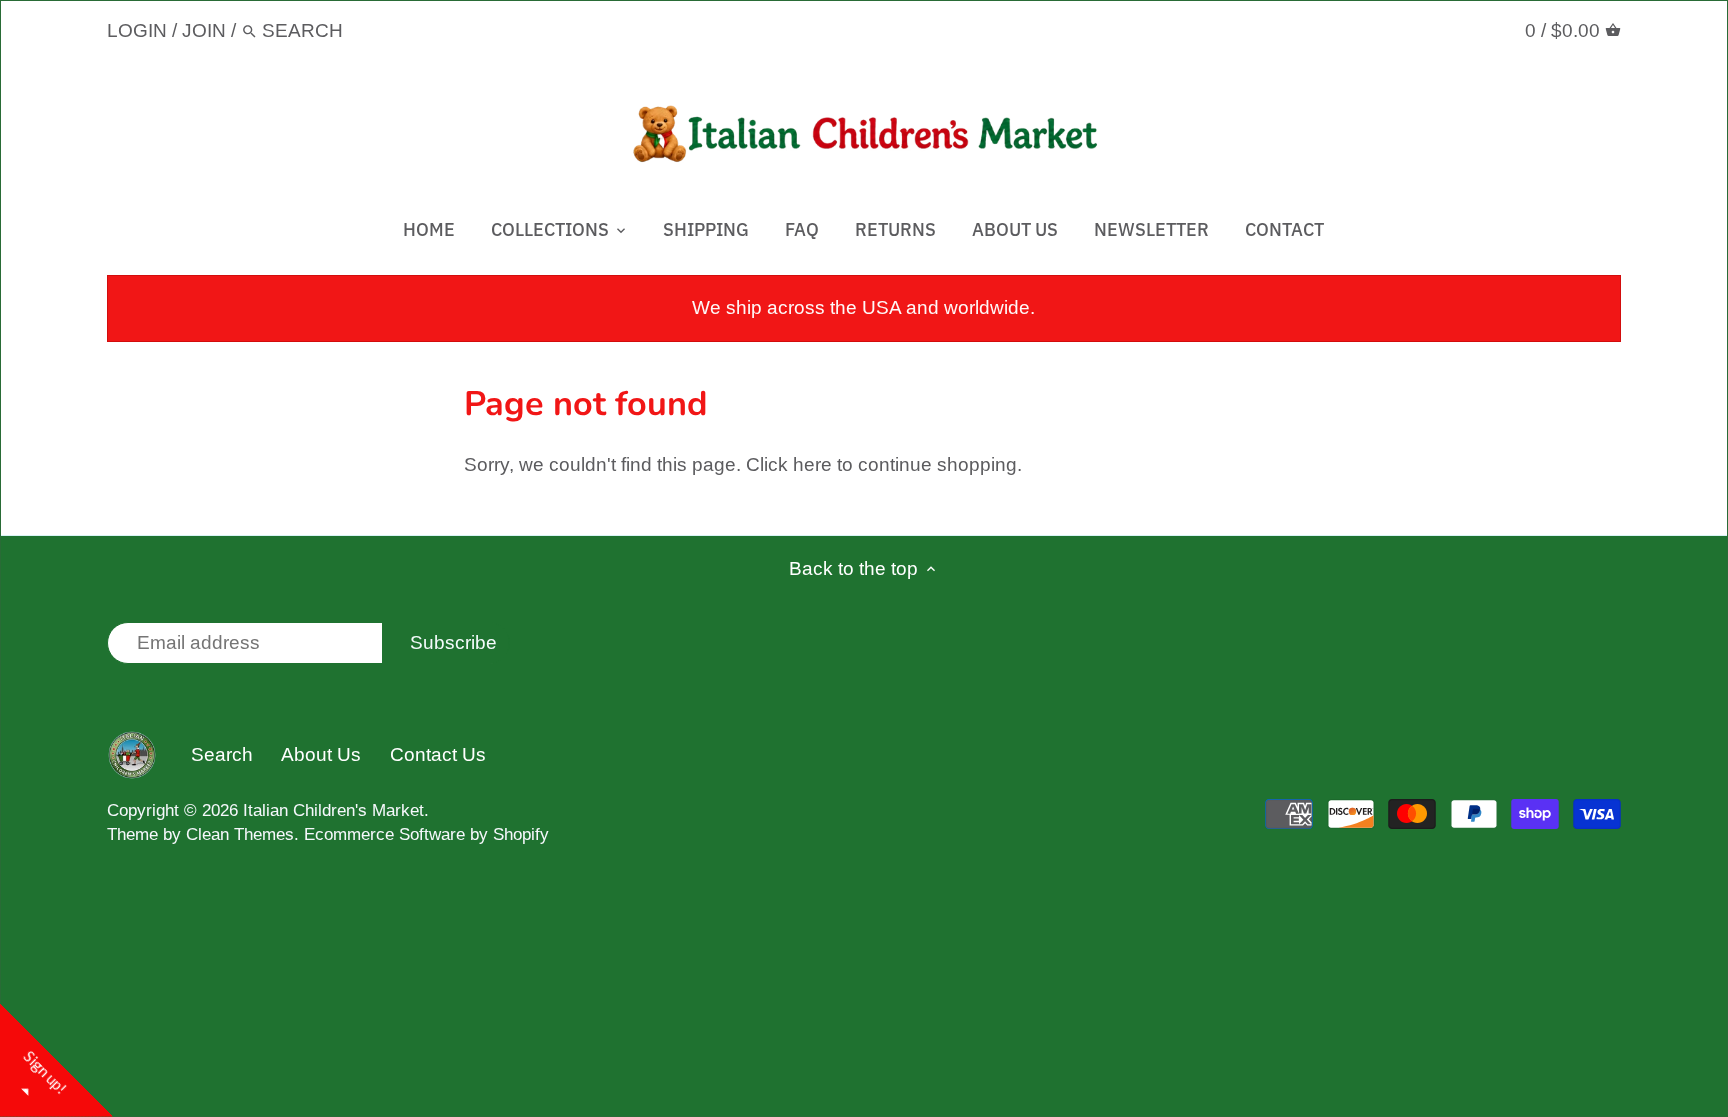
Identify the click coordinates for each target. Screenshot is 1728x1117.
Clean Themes (240, 834)
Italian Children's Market (333, 810)
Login (137, 30)
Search (222, 754)
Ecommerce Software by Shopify (426, 834)
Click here (789, 464)
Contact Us (438, 754)
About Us (321, 754)
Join (204, 30)
